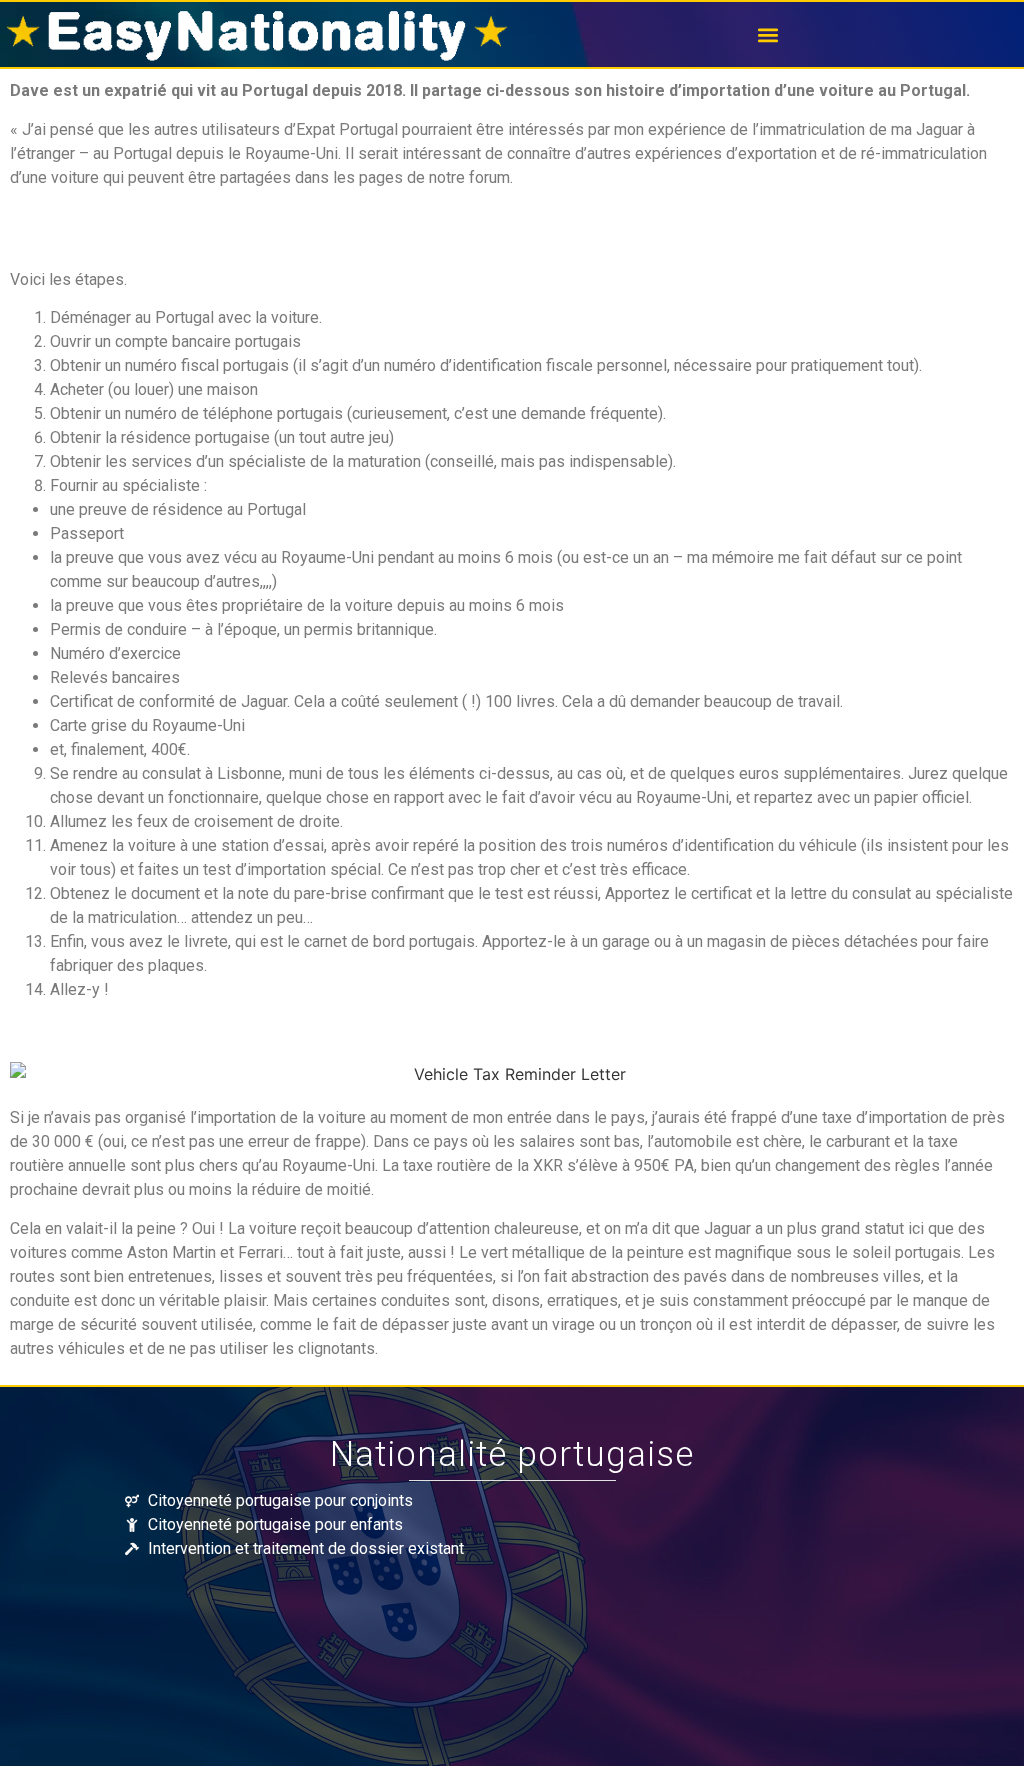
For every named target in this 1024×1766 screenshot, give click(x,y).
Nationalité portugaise (512, 1454)
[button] (768, 34)
